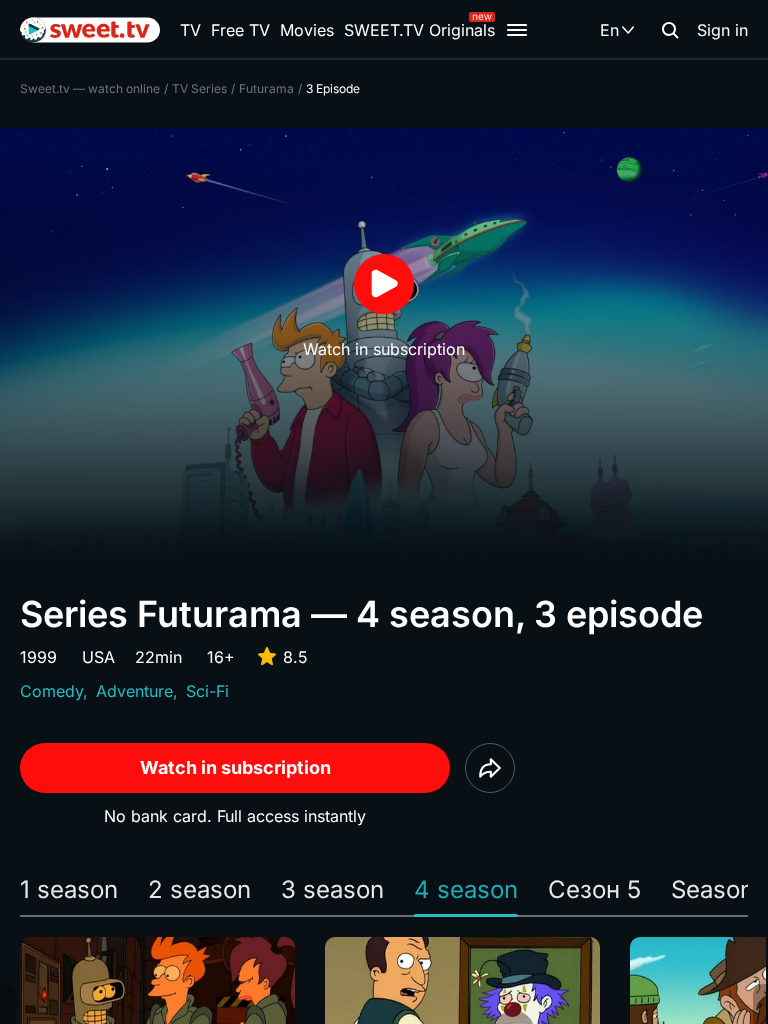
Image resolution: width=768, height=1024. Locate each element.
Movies (307, 30)
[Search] (670, 30)
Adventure (134, 691)
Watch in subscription (235, 767)
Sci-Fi (207, 691)
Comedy (51, 691)
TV (190, 30)
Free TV (240, 30)
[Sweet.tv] (90, 30)
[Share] (490, 768)
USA (98, 657)
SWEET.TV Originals (419, 30)
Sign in (722, 30)
